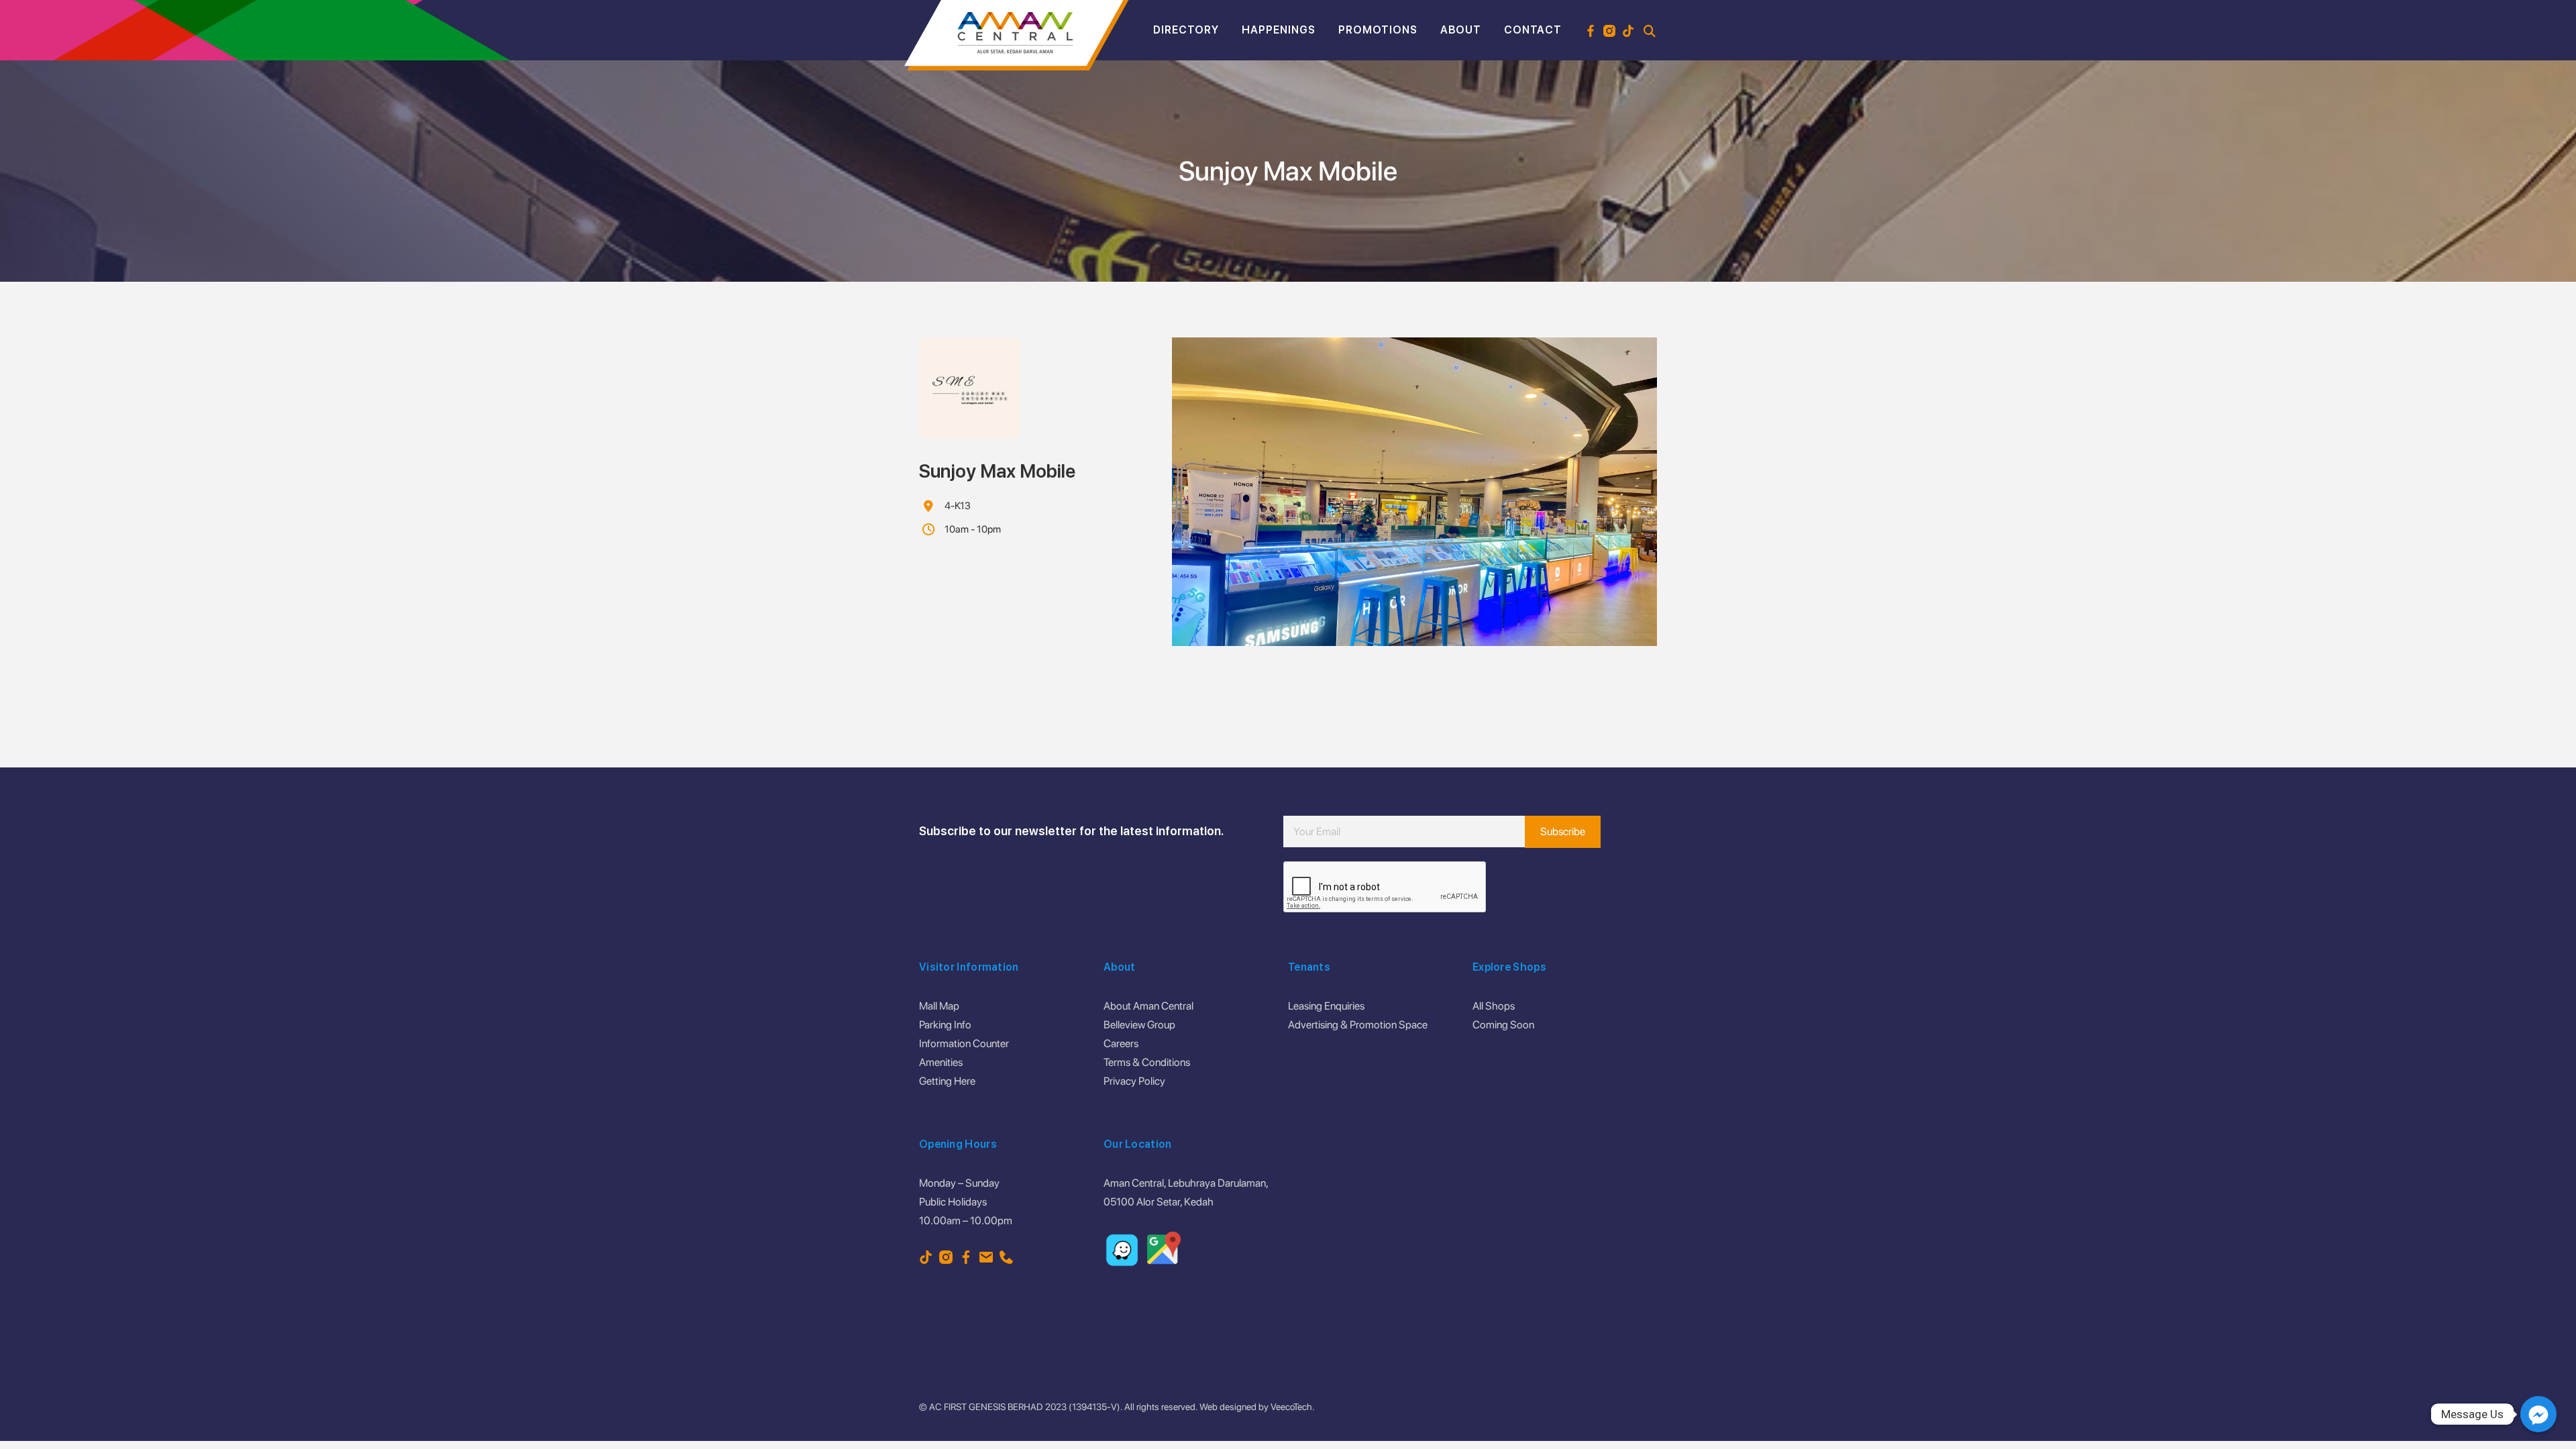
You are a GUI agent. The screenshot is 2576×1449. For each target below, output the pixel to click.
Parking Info (945, 1025)
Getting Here (947, 1081)
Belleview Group (1139, 1025)
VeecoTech (1291, 1407)
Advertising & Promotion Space (1358, 1025)
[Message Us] (2538, 1414)
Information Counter (964, 1043)
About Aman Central (1148, 1006)
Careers (1121, 1043)
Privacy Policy (1134, 1081)
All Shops (1494, 1006)
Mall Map (939, 1006)
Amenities (941, 1062)
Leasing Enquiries (1326, 1006)
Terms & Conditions (1147, 1062)
